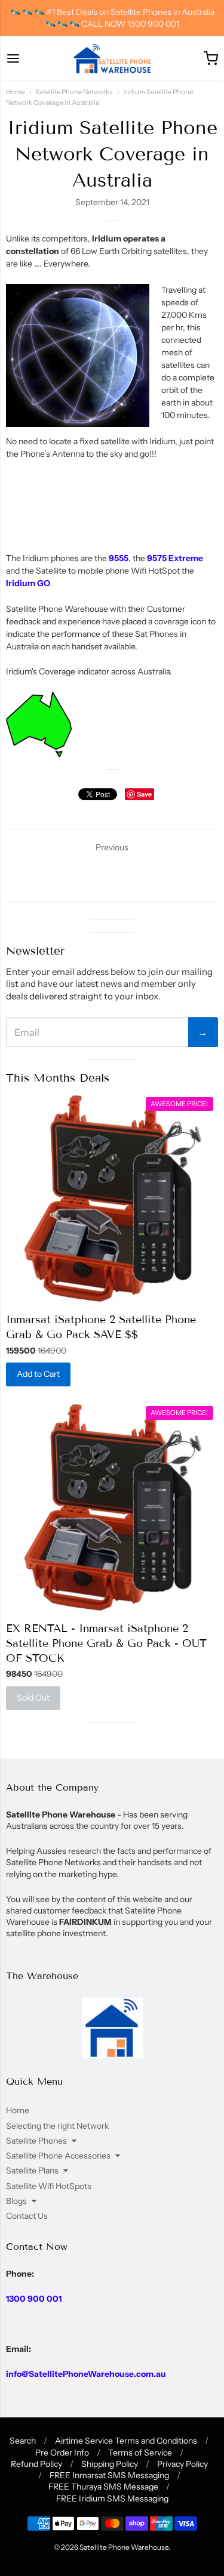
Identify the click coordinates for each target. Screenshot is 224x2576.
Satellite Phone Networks (74, 92)
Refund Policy (36, 2464)
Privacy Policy (182, 2464)
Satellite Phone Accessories (58, 2156)
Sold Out (33, 1698)
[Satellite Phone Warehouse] (112, 58)
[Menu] (13, 58)
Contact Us (27, 2216)
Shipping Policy (110, 2464)
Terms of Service (140, 2453)
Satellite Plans (32, 2171)
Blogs (16, 2201)
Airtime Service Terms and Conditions (126, 2441)
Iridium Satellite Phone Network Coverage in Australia (112, 154)
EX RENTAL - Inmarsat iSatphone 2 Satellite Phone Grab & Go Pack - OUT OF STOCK (106, 1643)
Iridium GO (28, 583)
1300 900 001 (34, 2299)
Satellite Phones (36, 2141)
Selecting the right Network (57, 2126)
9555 (119, 558)
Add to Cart (38, 1374)
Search (23, 2441)
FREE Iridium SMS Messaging (112, 2498)
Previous (112, 847)
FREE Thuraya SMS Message (103, 2487)
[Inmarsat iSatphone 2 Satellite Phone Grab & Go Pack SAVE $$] (112, 1199)
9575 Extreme (175, 558)
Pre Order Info (62, 2453)
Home (15, 92)
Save (144, 794)
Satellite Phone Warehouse (124, 2547)
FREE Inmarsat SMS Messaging (109, 2475)
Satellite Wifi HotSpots (49, 2186)
